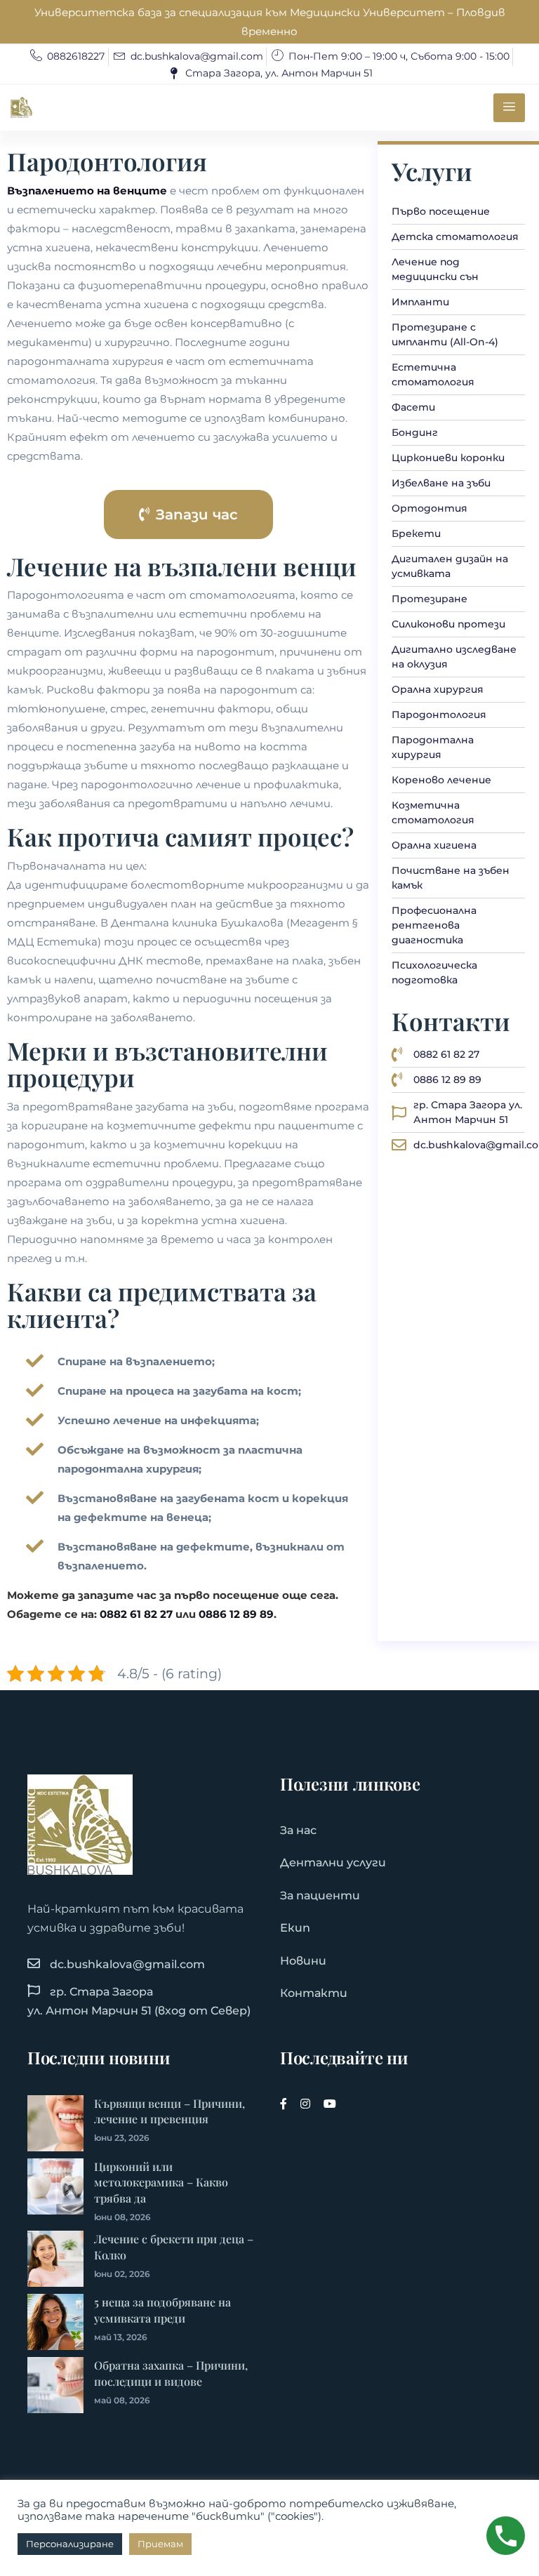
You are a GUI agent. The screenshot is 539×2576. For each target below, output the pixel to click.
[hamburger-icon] (509, 108)
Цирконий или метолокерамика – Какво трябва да (161, 2183)
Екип (295, 1928)
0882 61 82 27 (136, 1614)
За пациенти (320, 1896)
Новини (303, 1961)
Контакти (314, 1993)
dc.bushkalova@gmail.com (127, 1964)
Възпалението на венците (87, 191)
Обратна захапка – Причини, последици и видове (171, 2373)
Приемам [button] (160, 2544)
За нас (298, 1830)
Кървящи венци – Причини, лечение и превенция (169, 2111)
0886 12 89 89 (236, 1614)
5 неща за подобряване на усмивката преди (162, 2310)
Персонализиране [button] (70, 2544)
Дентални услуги (333, 1863)
